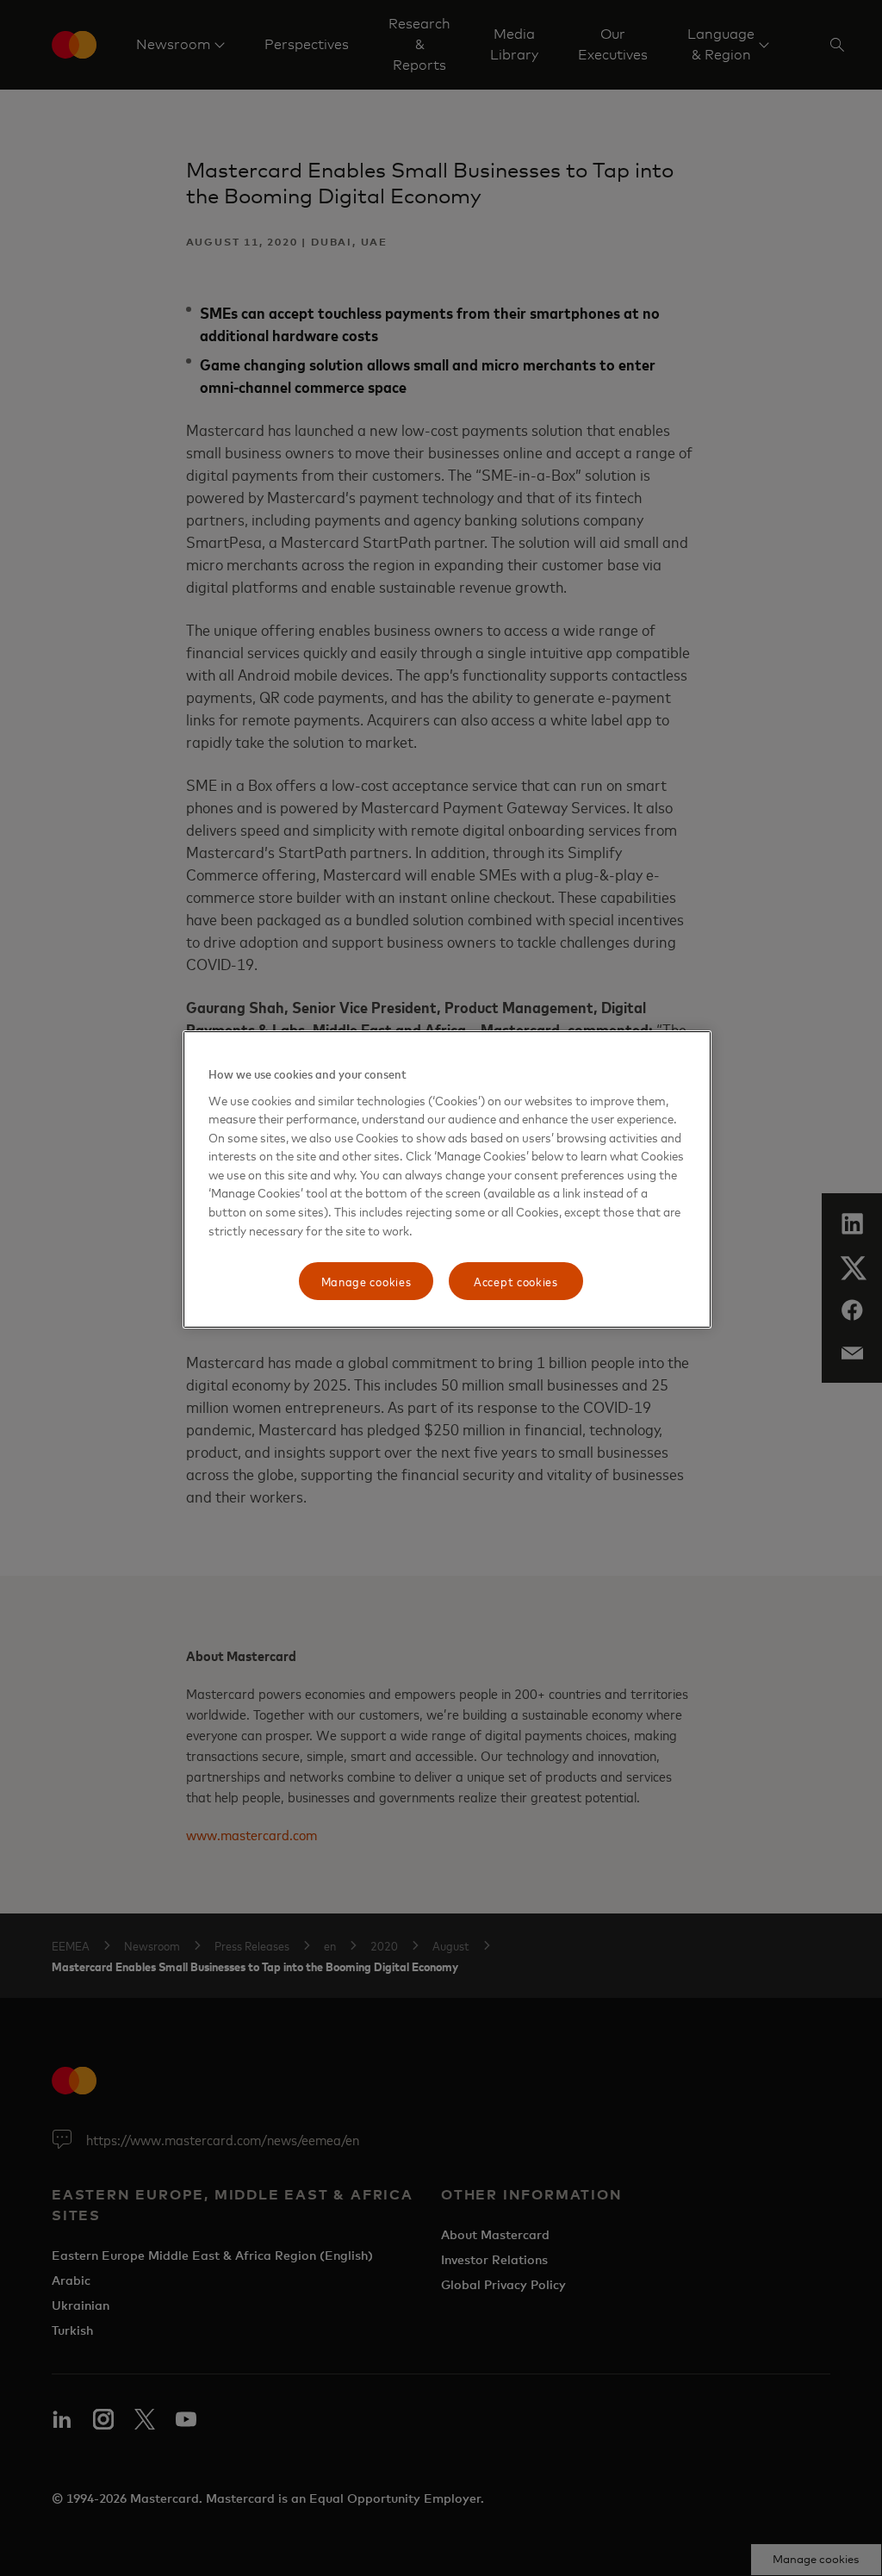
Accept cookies (516, 1281)
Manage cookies (366, 1281)
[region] (447, 1179)
